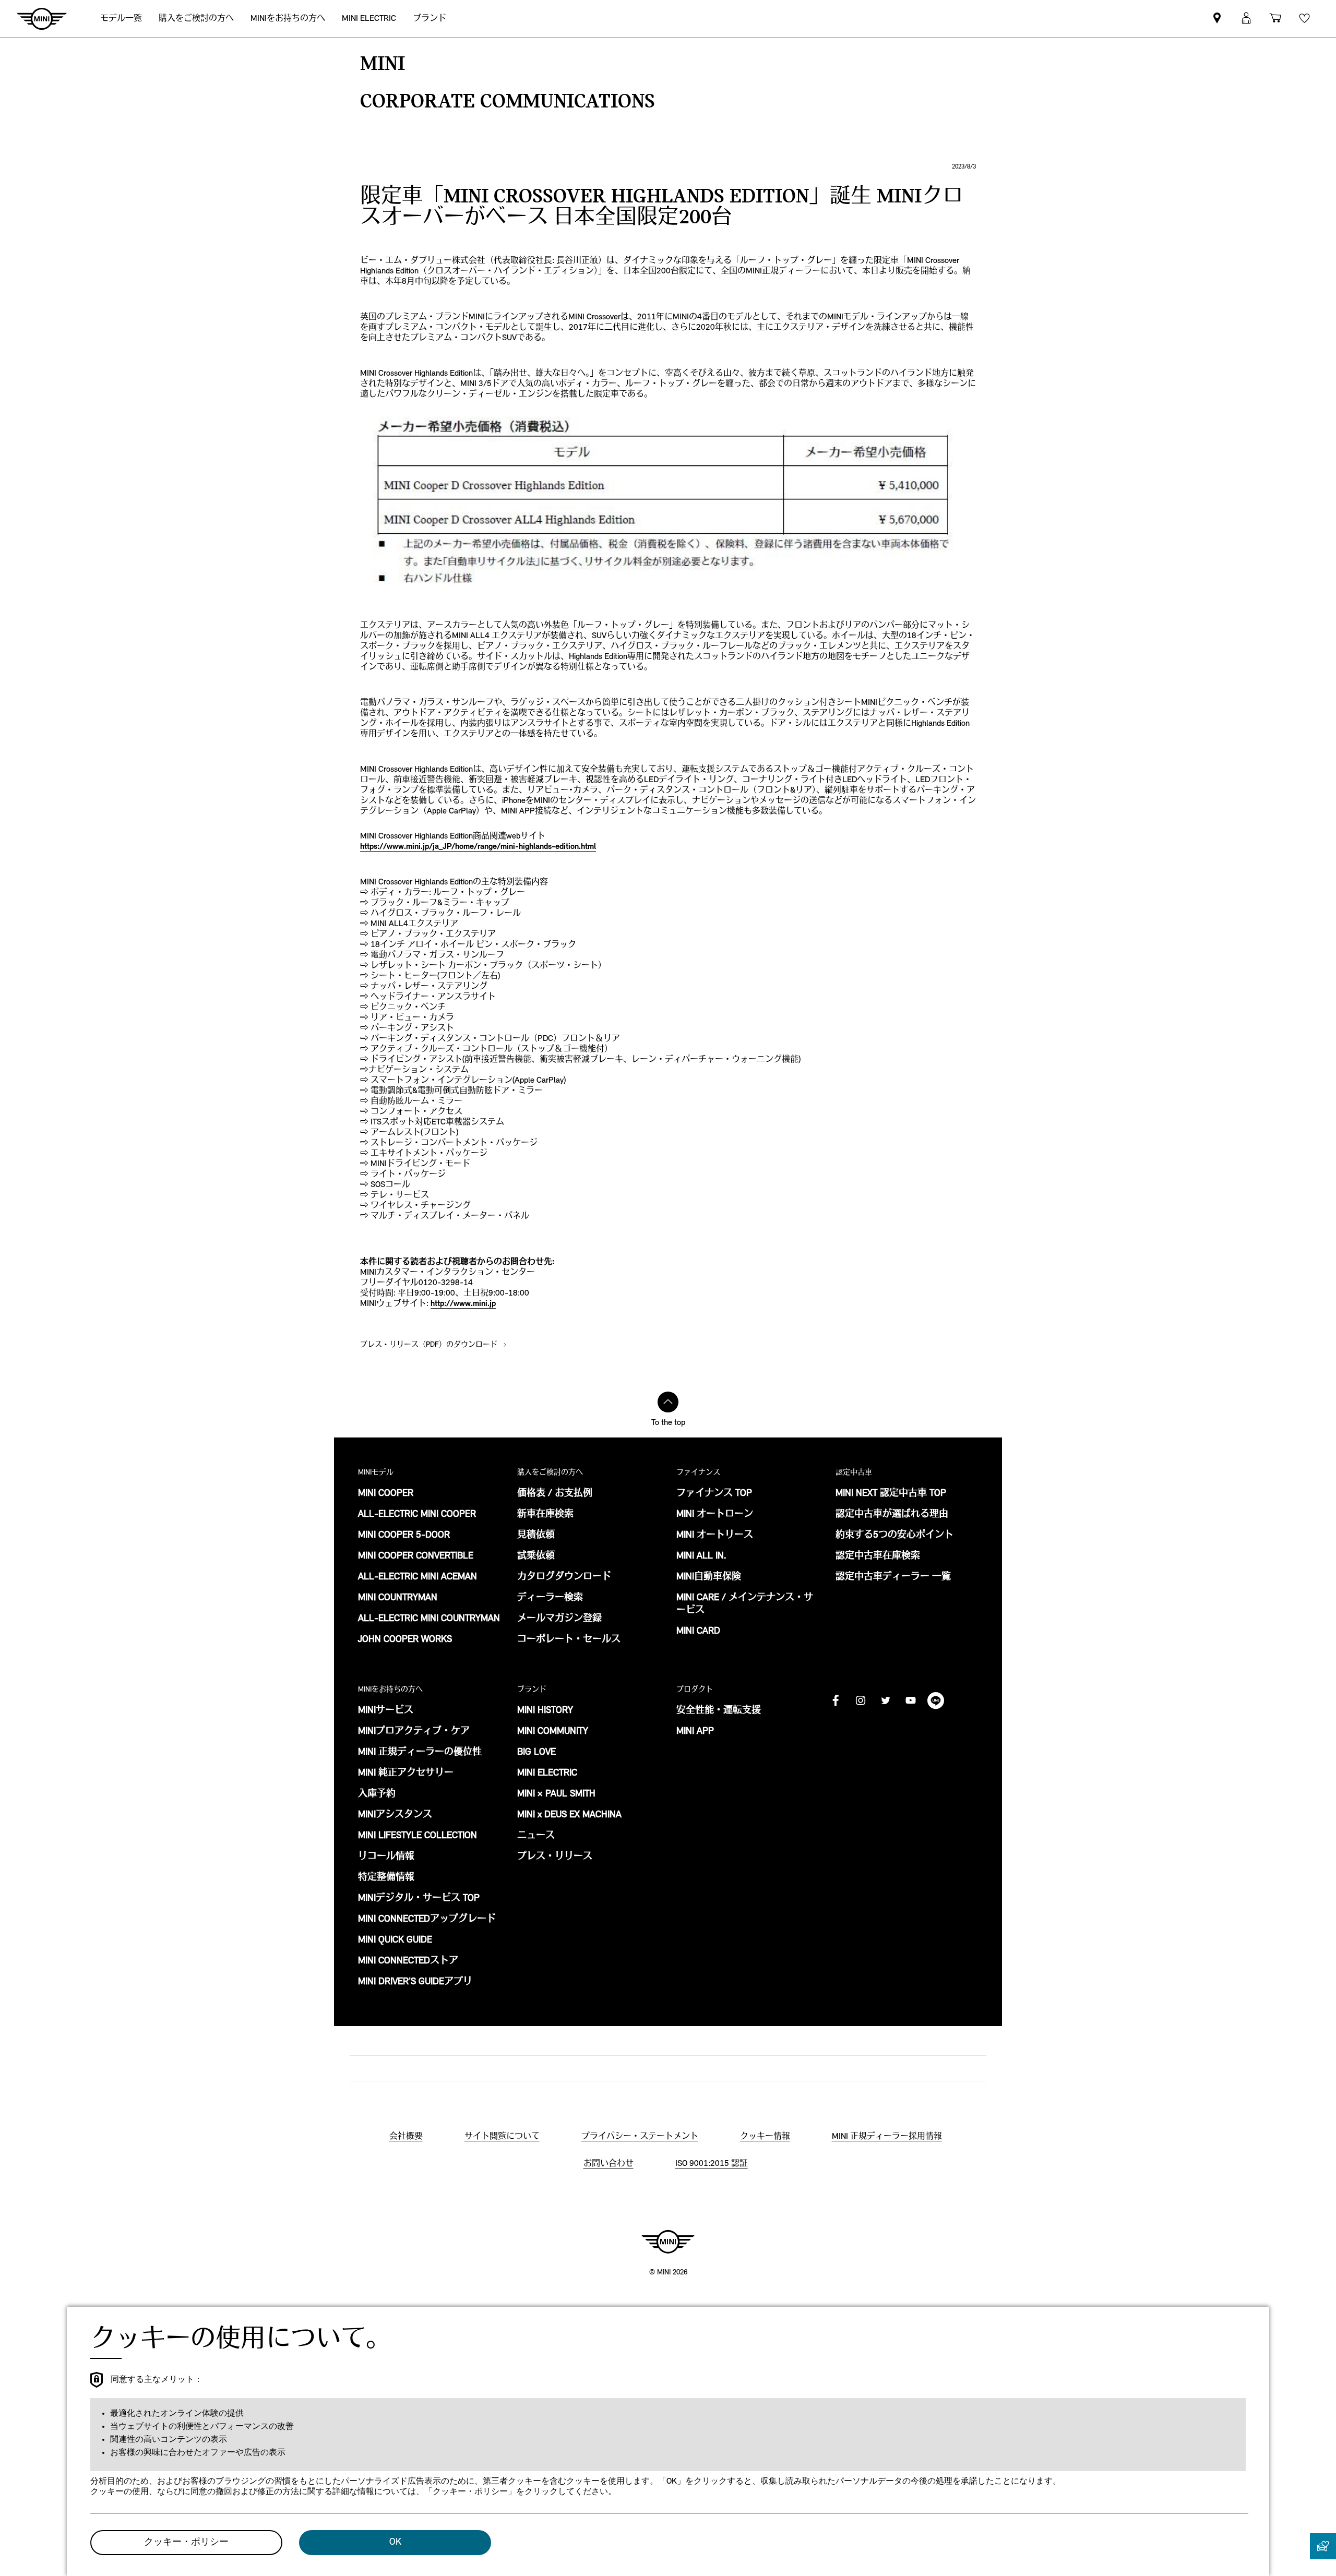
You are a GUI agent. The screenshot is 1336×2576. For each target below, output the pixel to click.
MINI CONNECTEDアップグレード (427, 1920)
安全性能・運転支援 (719, 1711)
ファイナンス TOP (714, 1494)
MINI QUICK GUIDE (395, 1940)
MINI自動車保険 (709, 1577)
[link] (1217, 19)
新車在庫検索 (545, 1515)
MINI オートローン (715, 1515)
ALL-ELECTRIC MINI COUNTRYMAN (429, 1619)
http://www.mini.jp (463, 1304)
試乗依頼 (536, 1556)
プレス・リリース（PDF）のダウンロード (430, 1345)
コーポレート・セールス (569, 1640)
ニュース (536, 1836)
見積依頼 (536, 1536)
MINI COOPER (386, 1494)
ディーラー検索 (550, 1598)
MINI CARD (698, 1632)
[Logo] (668, 2242)
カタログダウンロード (564, 1577)
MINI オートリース (715, 1536)
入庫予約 (377, 1794)
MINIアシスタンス (395, 1815)
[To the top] (668, 1402)
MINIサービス (386, 1711)
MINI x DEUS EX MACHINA (569, 1815)
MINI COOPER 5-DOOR (404, 1536)
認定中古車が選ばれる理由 (892, 1515)
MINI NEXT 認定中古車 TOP (891, 1494)
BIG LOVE (536, 1753)
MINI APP (695, 1732)
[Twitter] (886, 1700)
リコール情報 (386, 1857)
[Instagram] (861, 1700)
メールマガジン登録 (559, 1619)
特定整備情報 (386, 1878)
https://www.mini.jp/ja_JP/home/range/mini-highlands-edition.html (478, 847)
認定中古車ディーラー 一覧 (893, 1577)
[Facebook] (836, 1700)
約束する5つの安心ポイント (894, 1536)
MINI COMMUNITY (553, 1732)
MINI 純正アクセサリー (406, 1774)
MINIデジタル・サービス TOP (419, 1899)
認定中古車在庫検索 (878, 1556)
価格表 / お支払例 (555, 1494)
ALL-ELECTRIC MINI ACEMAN (417, 1577)
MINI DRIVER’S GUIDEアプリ (415, 1982)
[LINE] (936, 1700)
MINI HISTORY (545, 1711)
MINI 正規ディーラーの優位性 (420, 1753)
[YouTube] (911, 1700)
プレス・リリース (555, 1857)
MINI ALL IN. (701, 1556)
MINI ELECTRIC (547, 1774)
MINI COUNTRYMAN (398, 1598)
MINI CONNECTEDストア (408, 1961)
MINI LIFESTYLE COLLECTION (417, 1836)
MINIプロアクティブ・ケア (414, 1732)
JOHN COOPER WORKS (405, 1640)
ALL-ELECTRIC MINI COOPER (417, 1515)
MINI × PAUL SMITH (556, 1794)
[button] (1246, 19)
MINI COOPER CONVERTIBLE (416, 1556)
